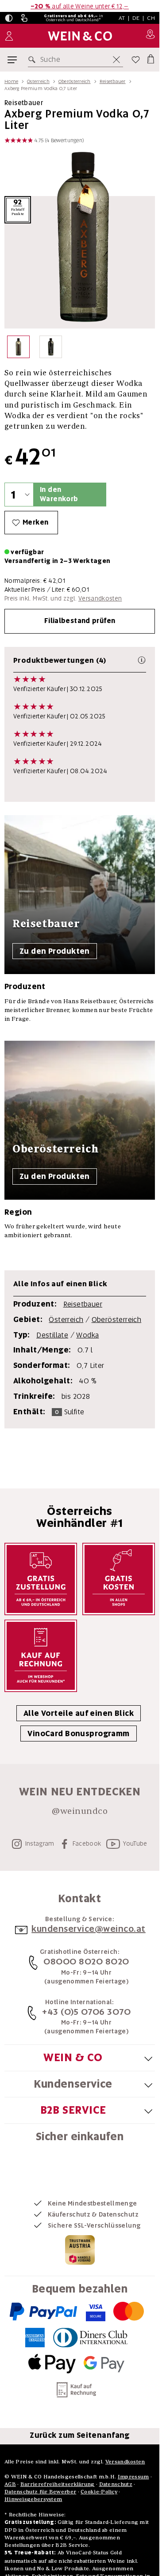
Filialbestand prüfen (80, 621)
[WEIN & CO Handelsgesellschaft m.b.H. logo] (80, 36)
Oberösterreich (75, 81)
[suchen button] (34, 60)
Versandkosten (100, 598)
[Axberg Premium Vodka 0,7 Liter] (18, 349)
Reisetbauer (113, 81)
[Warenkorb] (150, 58)
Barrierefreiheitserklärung (58, 2484)
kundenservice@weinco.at (89, 1929)
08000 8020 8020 (86, 1961)
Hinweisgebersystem (33, 2499)
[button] (9, 18)
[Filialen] (150, 36)
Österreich (38, 81)
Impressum (133, 2476)
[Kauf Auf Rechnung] (41, 1656)
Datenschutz (116, 2484)
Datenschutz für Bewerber (40, 2491)
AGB (10, 2484)
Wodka (87, 1335)
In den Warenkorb (59, 494)
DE (136, 18)
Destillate (52, 1335)
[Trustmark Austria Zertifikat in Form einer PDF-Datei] (80, 2249)
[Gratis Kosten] (119, 1579)
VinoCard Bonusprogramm (78, 1734)
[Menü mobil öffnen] (12, 60)
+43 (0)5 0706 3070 (86, 2012)
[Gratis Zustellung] (41, 1579)
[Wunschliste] (136, 60)
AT (122, 18)
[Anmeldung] (9, 36)
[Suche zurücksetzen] (116, 60)
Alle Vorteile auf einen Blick (79, 1713)
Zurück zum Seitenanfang (80, 2435)
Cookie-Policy (99, 2491)
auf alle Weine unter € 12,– (80, 6)
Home (11, 81)
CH (151, 18)
